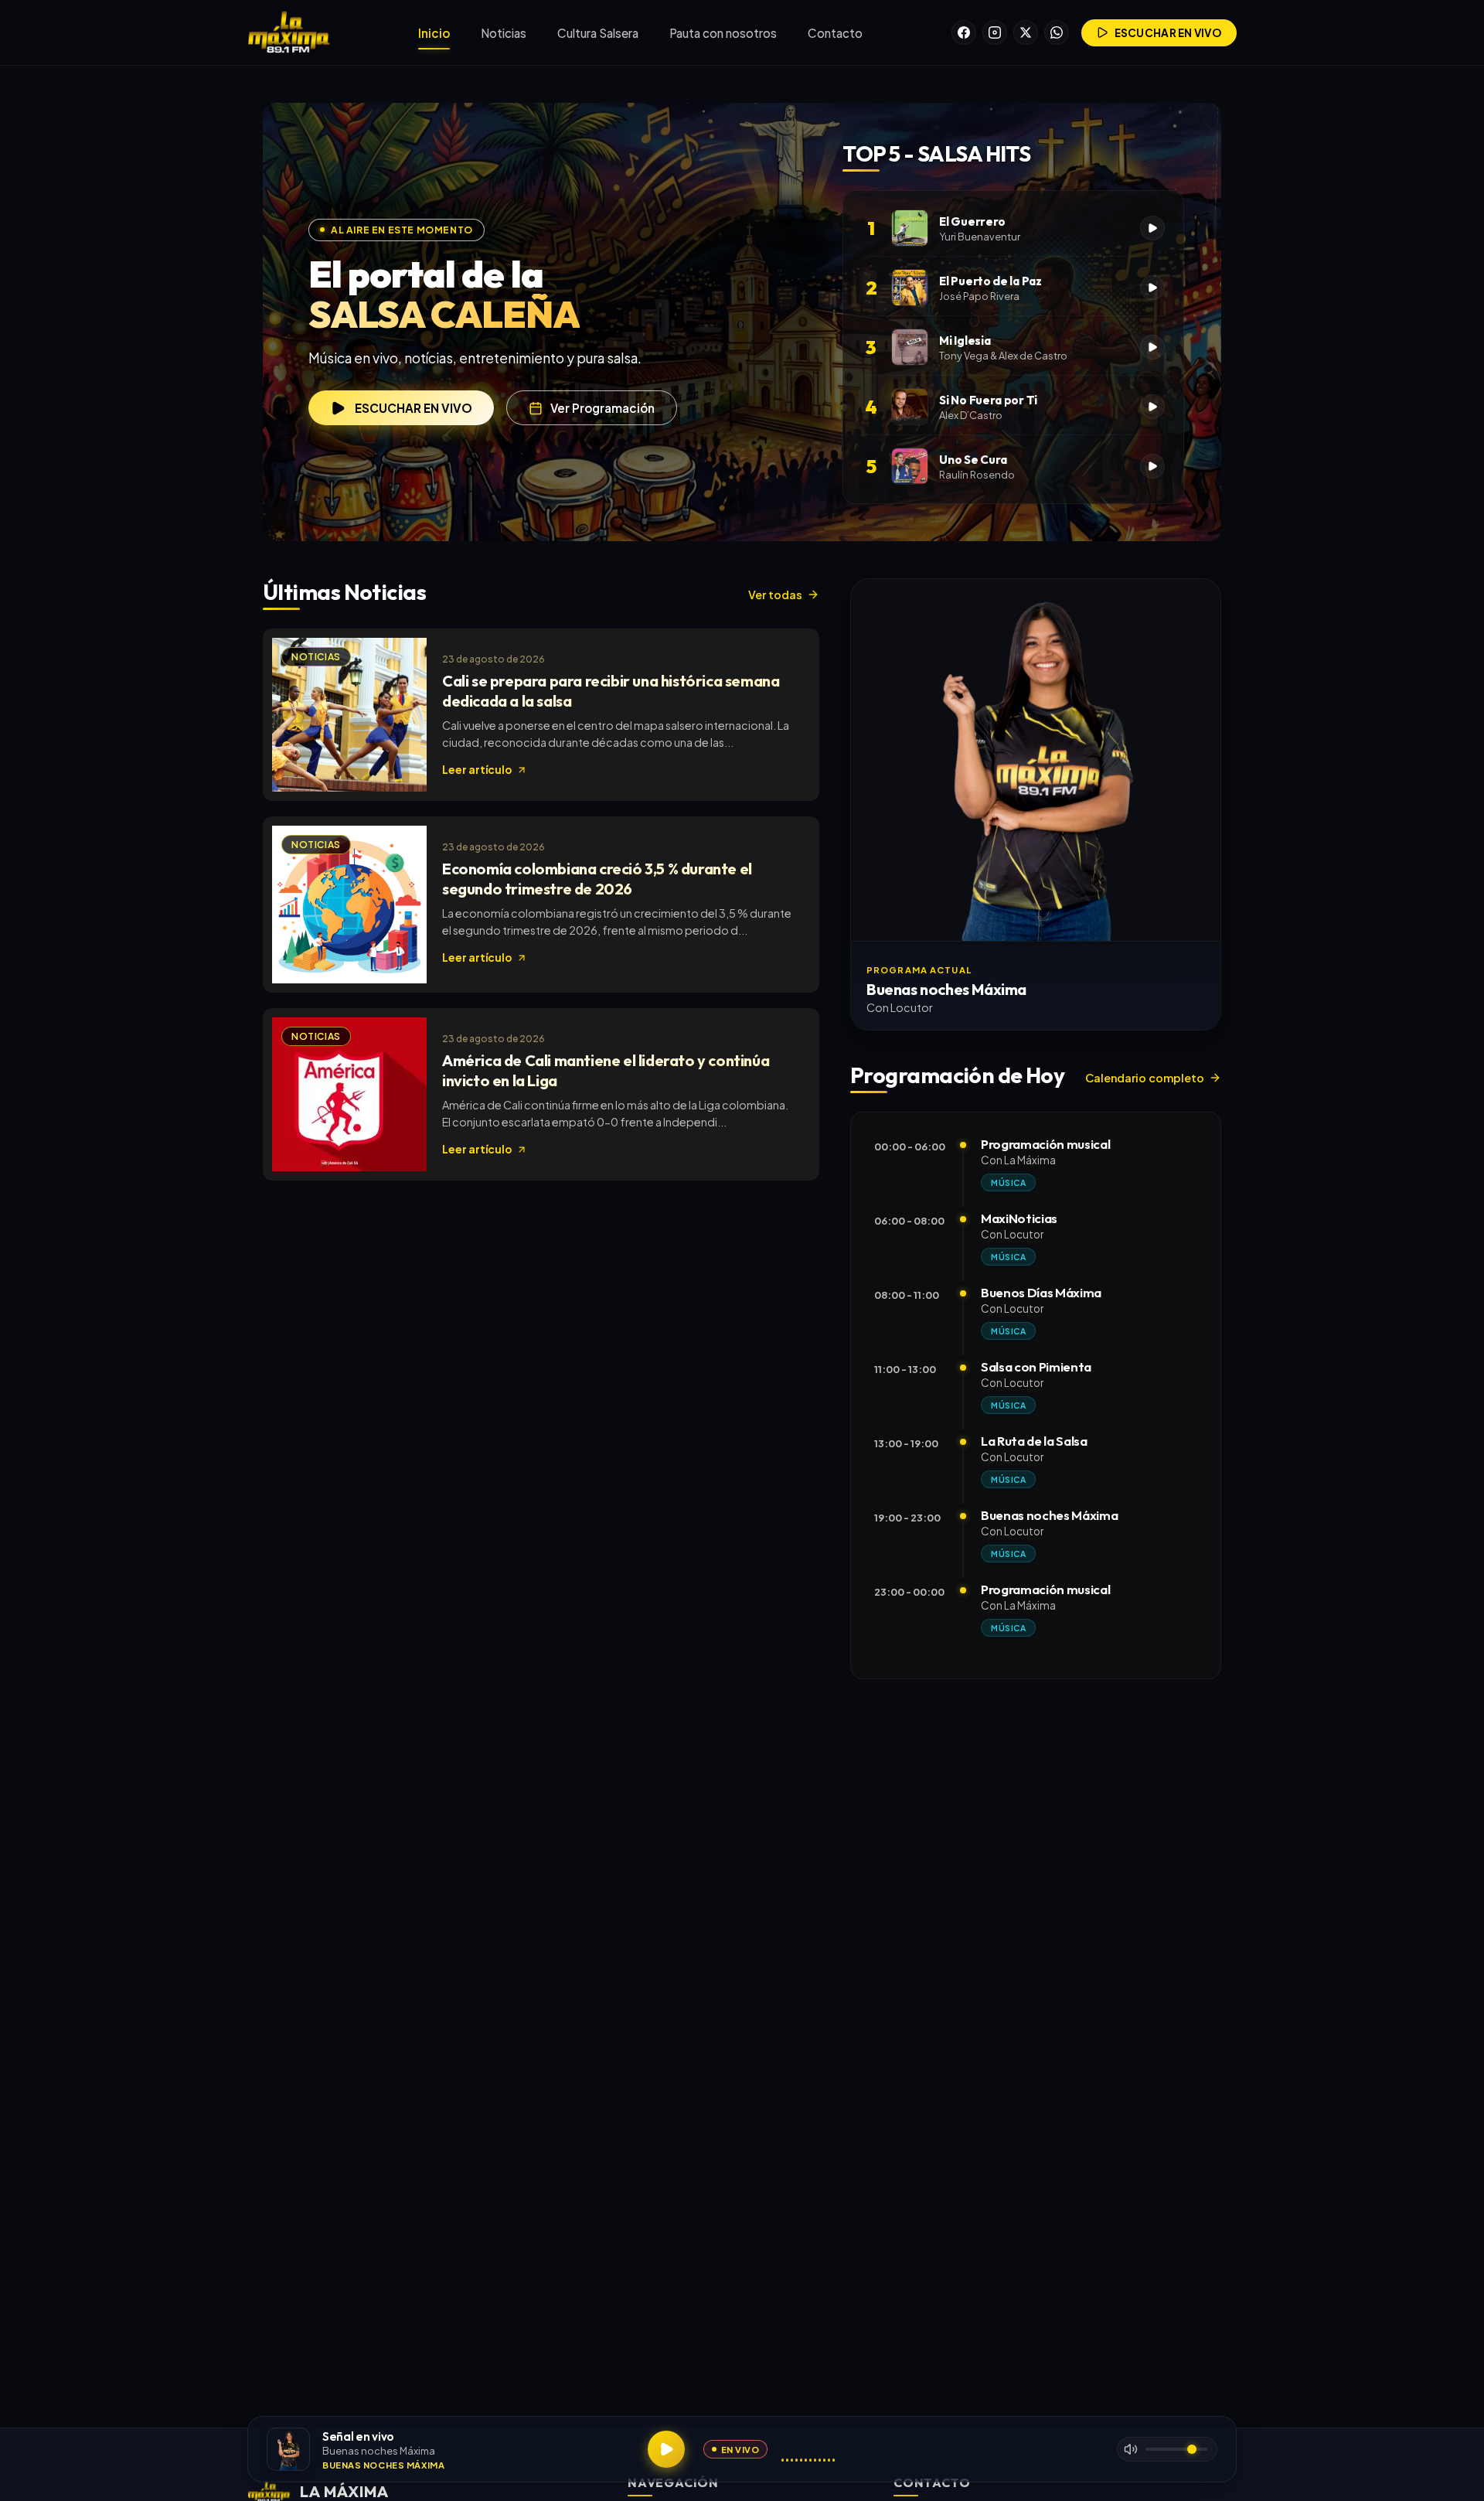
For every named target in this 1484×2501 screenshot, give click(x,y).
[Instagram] (995, 32)
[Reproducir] (666, 2449)
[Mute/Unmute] (1131, 2449)
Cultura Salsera (598, 33)
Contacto (835, 33)
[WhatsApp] (1057, 32)
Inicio (434, 33)
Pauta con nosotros (723, 33)
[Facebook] (964, 32)
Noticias (504, 33)
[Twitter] (1026, 32)
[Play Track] (1152, 228)
